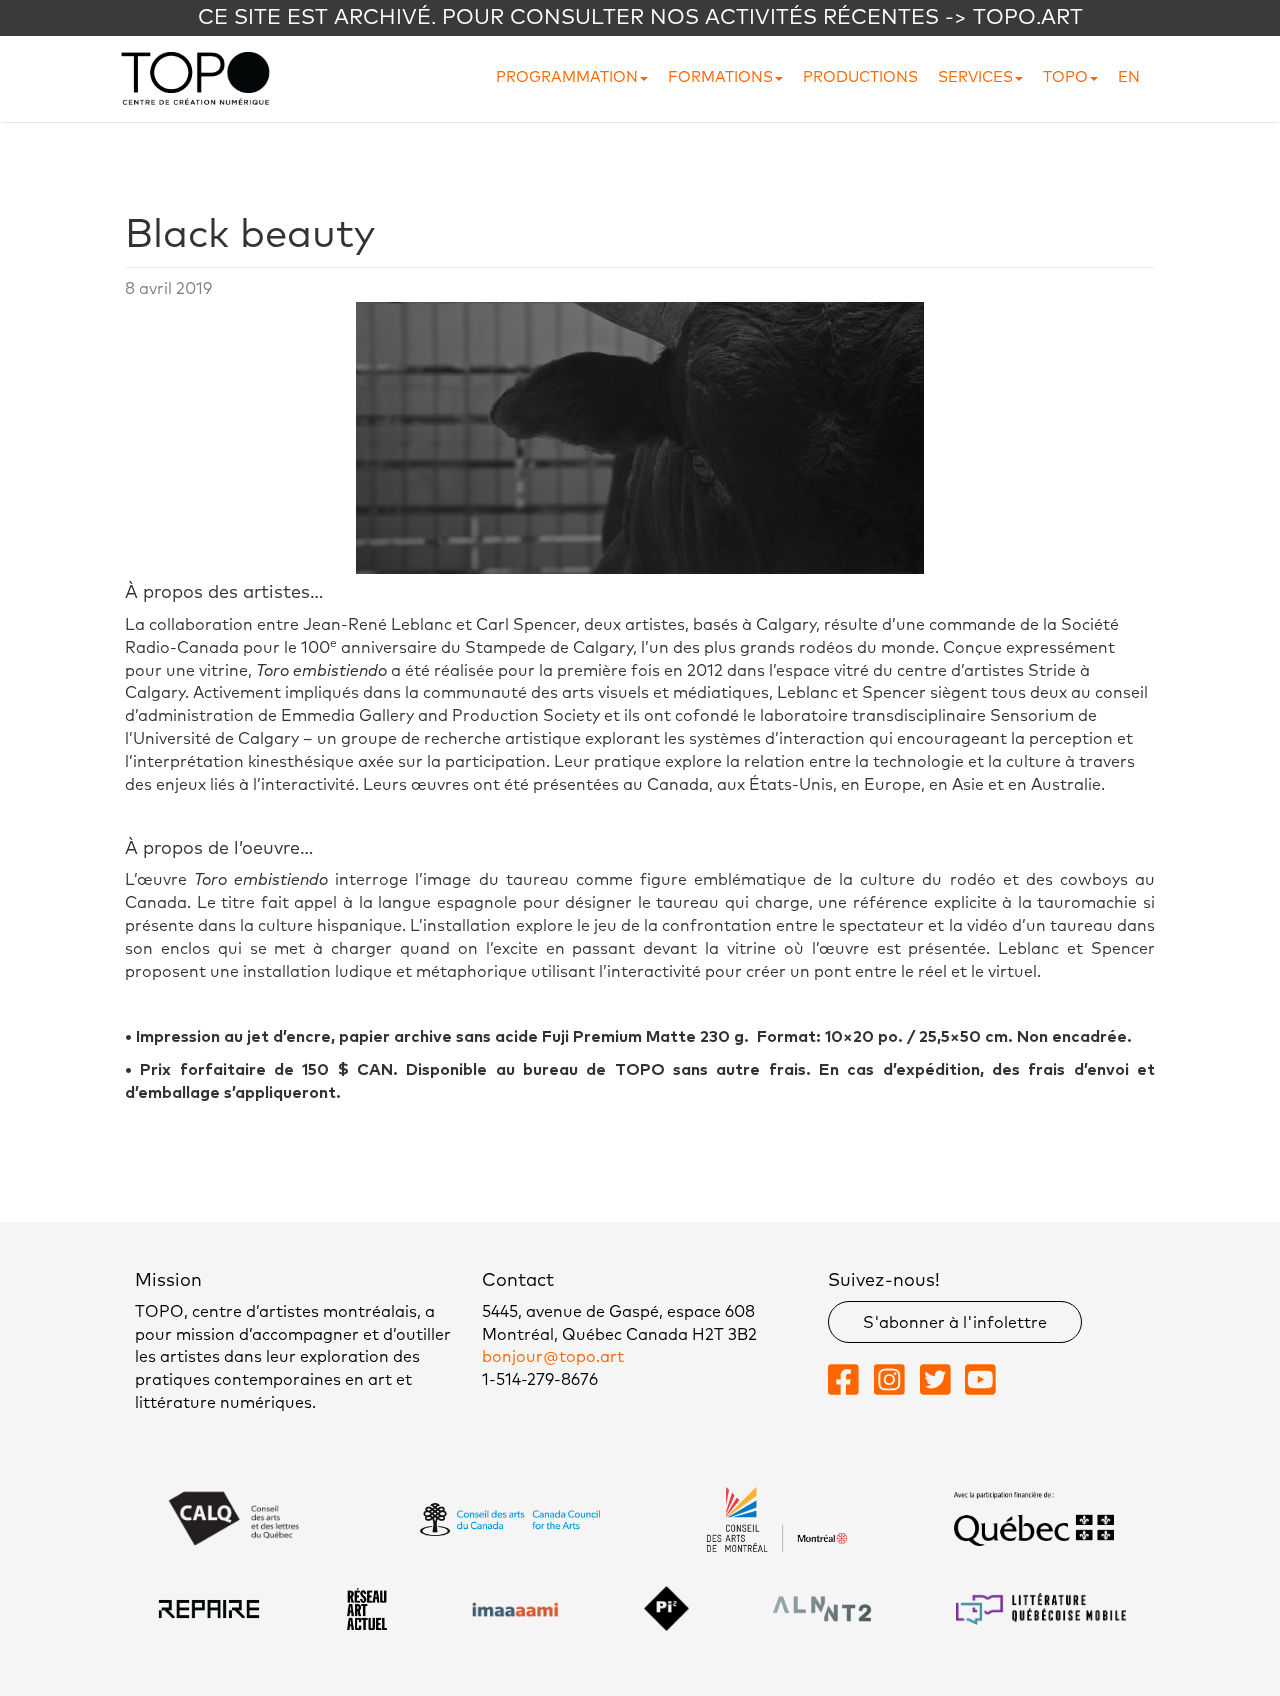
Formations (720, 77)
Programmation (567, 77)
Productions (860, 77)
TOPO (1065, 77)
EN (1129, 77)
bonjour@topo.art (553, 1357)
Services (975, 77)
